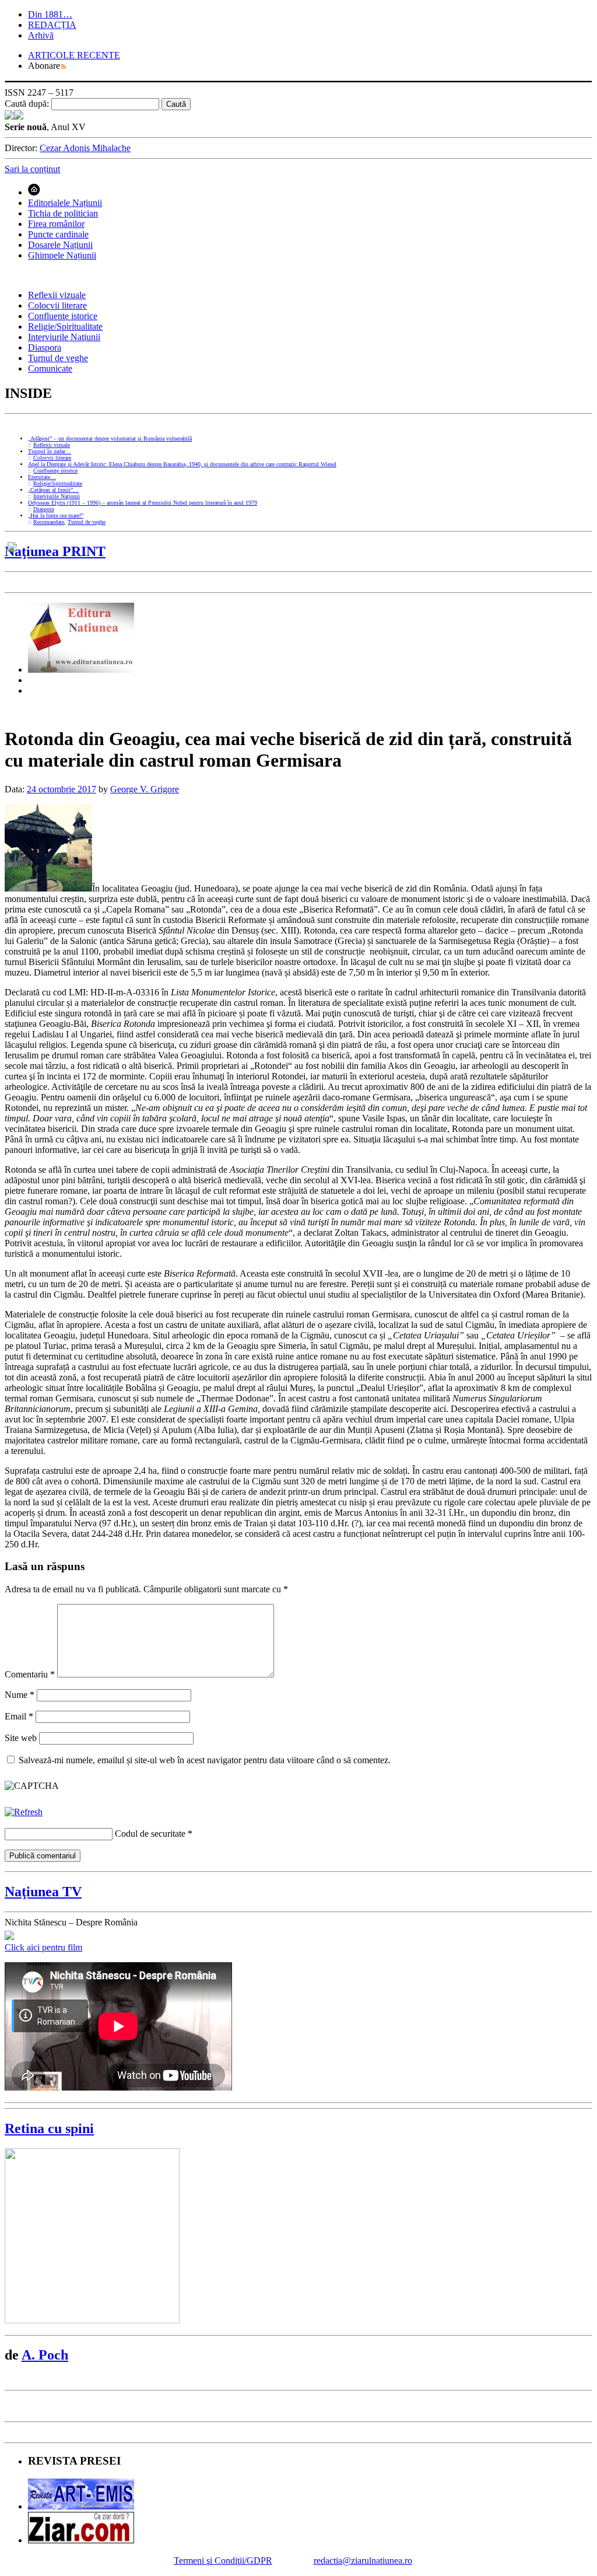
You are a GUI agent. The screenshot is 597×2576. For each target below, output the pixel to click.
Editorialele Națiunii (65, 203)
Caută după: (27, 104)
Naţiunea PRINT (55, 551)
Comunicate (50, 368)
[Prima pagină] (34, 192)
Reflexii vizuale (57, 295)
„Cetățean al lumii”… (53, 490)
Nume (20, 1695)
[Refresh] (24, 1812)
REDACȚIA (52, 25)
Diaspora (45, 347)
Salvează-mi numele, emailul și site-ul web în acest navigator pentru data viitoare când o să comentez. (205, 1760)
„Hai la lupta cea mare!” (56, 515)
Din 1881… (50, 14)
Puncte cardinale (58, 234)
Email (19, 1716)
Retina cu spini (49, 2128)
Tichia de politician (63, 213)
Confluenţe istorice (63, 316)
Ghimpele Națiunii (62, 255)
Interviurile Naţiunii (64, 337)
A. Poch (45, 2355)
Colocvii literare (57, 305)
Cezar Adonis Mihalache (85, 148)
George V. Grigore (145, 789)
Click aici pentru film (43, 1947)
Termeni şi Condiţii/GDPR (223, 2561)
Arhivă (41, 35)
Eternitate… (42, 477)
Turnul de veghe (58, 358)
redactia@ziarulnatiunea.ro (363, 2561)
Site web (21, 1738)
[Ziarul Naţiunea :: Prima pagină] (14, 116)
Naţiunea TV (43, 1892)
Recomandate (49, 522)
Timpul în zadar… (50, 451)
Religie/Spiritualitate (65, 326)
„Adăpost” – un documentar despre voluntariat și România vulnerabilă (110, 438)
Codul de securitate (150, 1834)
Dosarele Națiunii (60, 245)
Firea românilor (56, 224)
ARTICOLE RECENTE (74, 55)
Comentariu (30, 1674)
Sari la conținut (32, 169)
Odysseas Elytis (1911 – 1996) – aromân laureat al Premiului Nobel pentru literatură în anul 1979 (143, 503)
